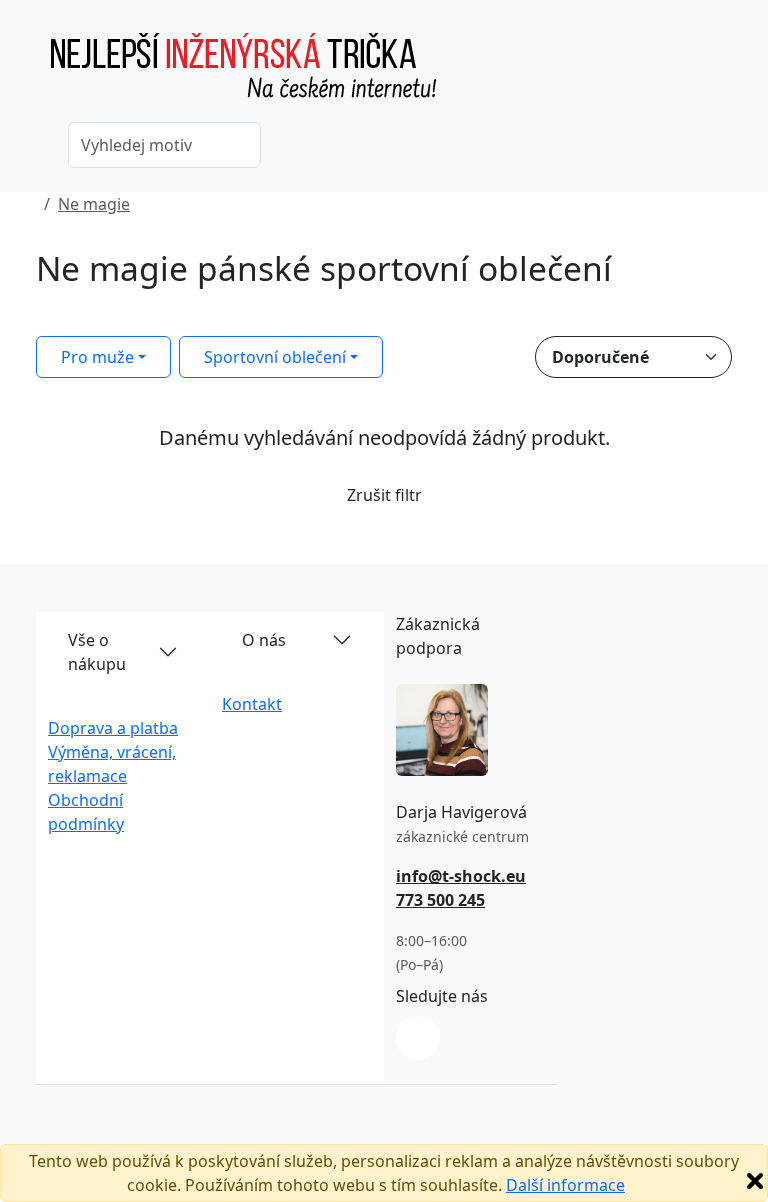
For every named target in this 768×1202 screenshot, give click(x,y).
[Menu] (720, 75)
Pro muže (97, 357)
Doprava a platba (113, 728)
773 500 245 (440, 900)
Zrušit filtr (384, 495)
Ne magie (94, 204)
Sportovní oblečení (275, 357)
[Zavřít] (755, 1181)
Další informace (565, 1185)
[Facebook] (418, 1038)
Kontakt (252, 704)
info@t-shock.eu (461, 876)
